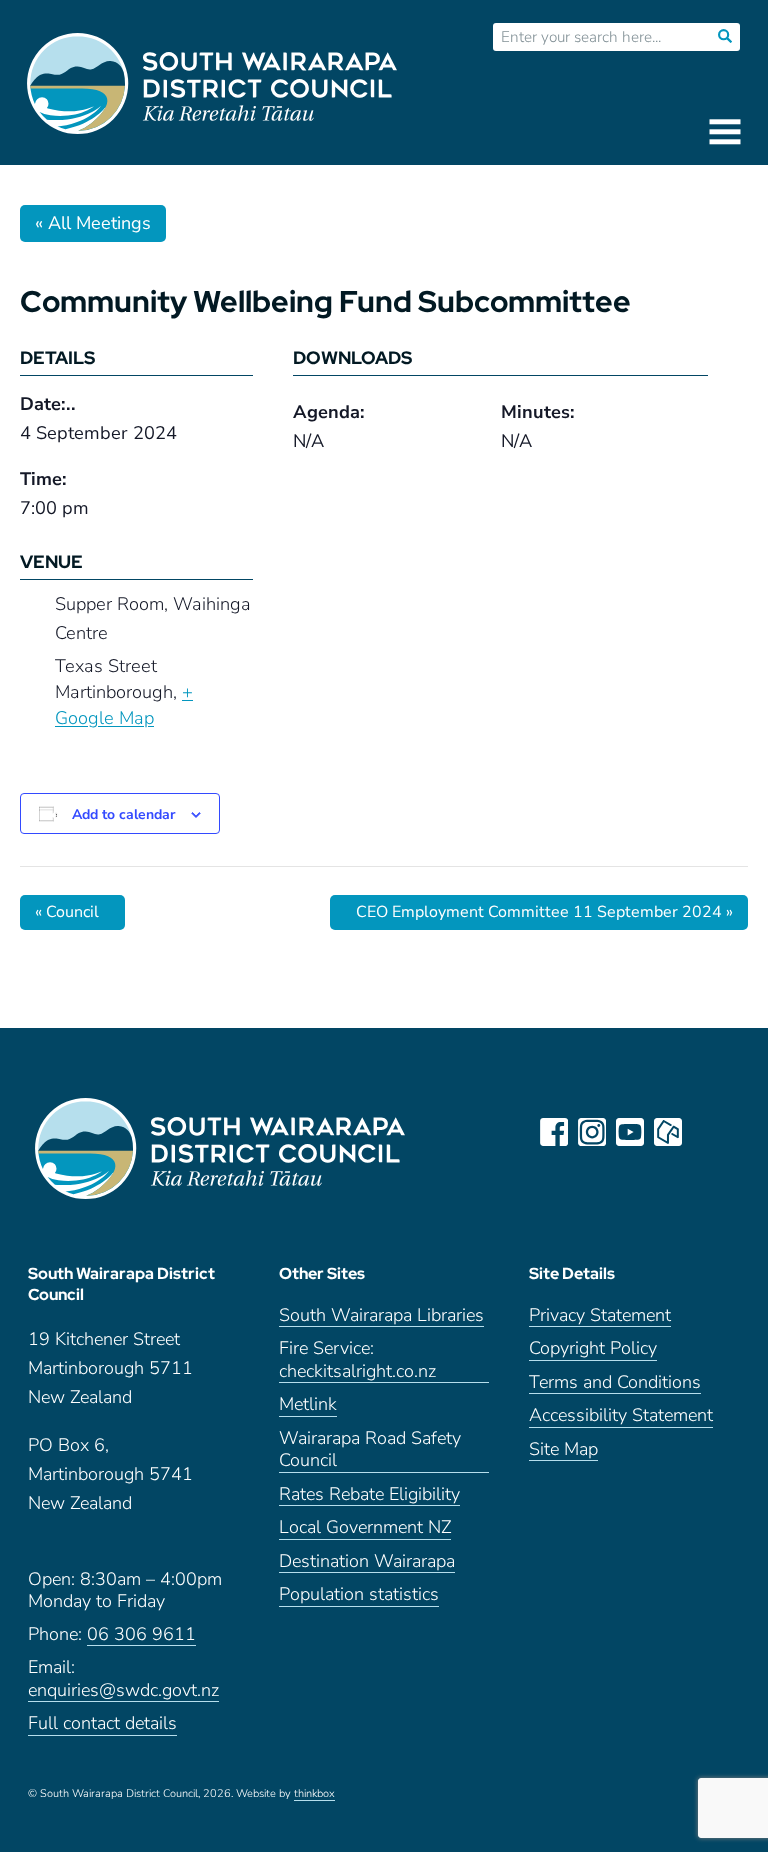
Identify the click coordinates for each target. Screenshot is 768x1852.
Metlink (308, 1404)
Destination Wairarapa (367, 1561)
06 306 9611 (141, 1634)
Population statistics (359, 1594)
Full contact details (102, 1723)
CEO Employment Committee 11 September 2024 (544, 912)
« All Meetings (93, 223)
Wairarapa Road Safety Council (370, 1450)
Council (67, 912)
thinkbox (314, 1794)
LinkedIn (706, 1132)
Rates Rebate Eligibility (369, 1494)
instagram (592, 1132)
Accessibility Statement (621, 1415)
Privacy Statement (600, 1315)
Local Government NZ (365, 1527)
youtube (630, 1132)
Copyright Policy (593, 1348)
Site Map (563, 1449)
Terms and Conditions (615, 1382)
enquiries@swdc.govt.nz (123, 1690)
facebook (554, 1132)
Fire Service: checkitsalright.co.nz (357, 1360)
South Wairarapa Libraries (381, 1315)
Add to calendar (123, 814)
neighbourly (668, 1132)
